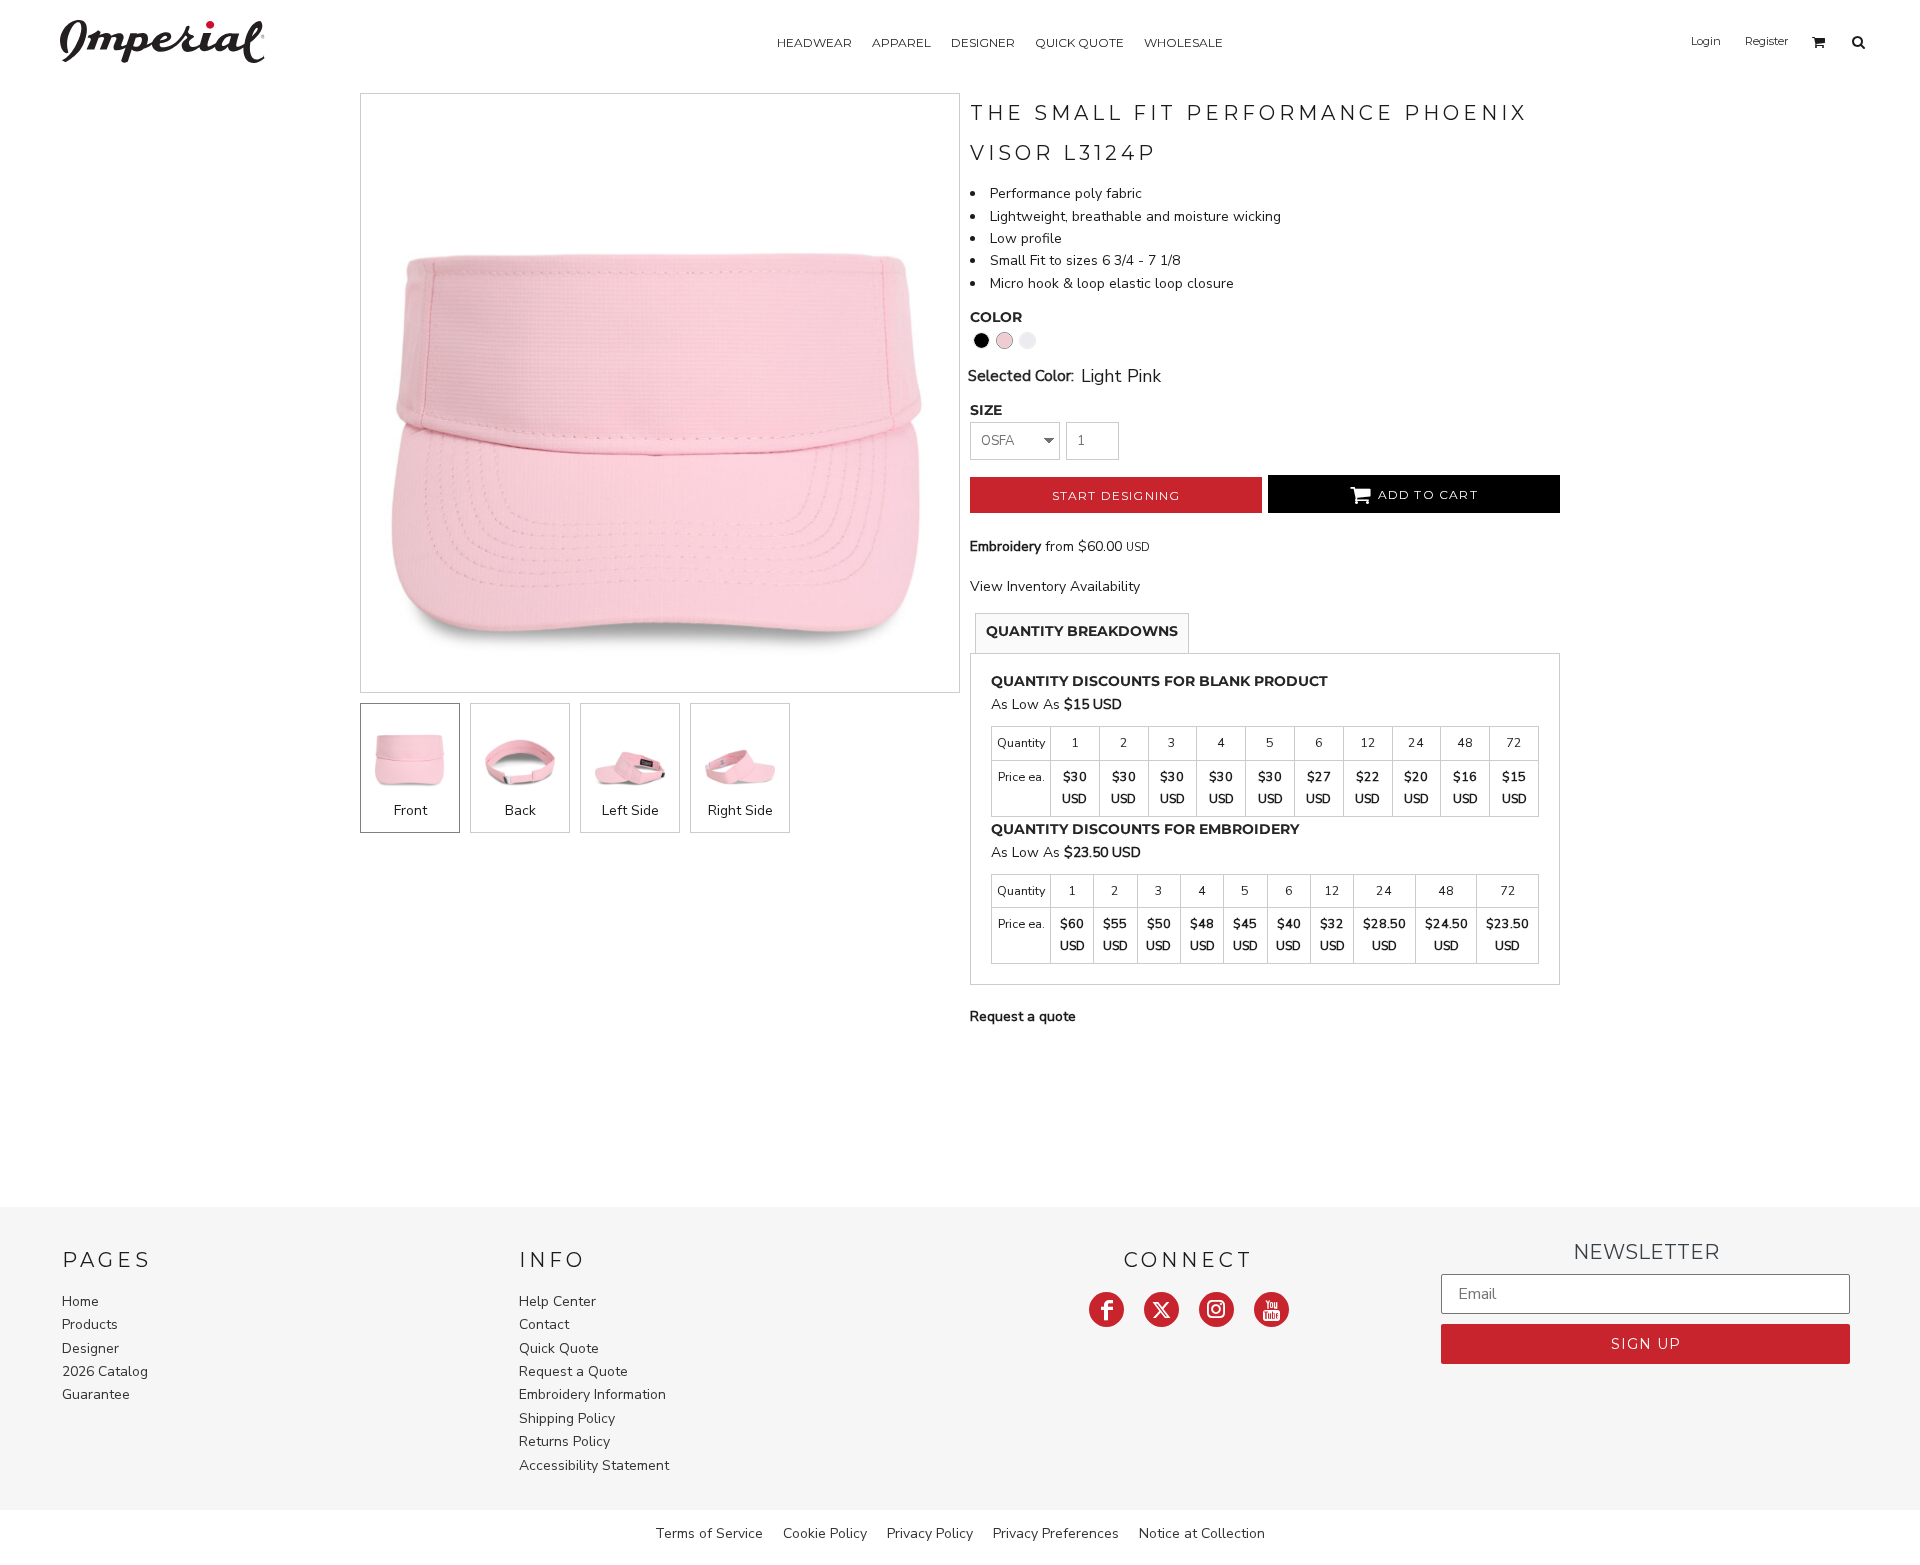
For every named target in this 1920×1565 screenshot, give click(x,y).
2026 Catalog (105, 1371)
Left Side (630, 810)
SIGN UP (1646, 1344)
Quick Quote (559, 1348)
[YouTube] (1271, 1309)
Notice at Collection (1202, 1533)
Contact (544, 1324)
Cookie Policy (825, 1533)
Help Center (557, 1301)
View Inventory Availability (1055, 586)
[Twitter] (1161, 1309)
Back (520, 810)
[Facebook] (1106, 1309)
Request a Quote (573, 1371)
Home (80, 1301)
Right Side (740, 810)
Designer (90, 1348)
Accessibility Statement (594, 1465)
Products (90, 1324)
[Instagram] (1216, 1309)
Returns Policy (564, 1441)
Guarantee (96, 1394)
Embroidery (1005, 546)
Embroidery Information (592, 1394)
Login (1706, 41)
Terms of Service (709, 1533)
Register (1766, 41)
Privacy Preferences (1056, 1533)
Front (410, 810)
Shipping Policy (567, 1418)
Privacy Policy (930, 1533)
